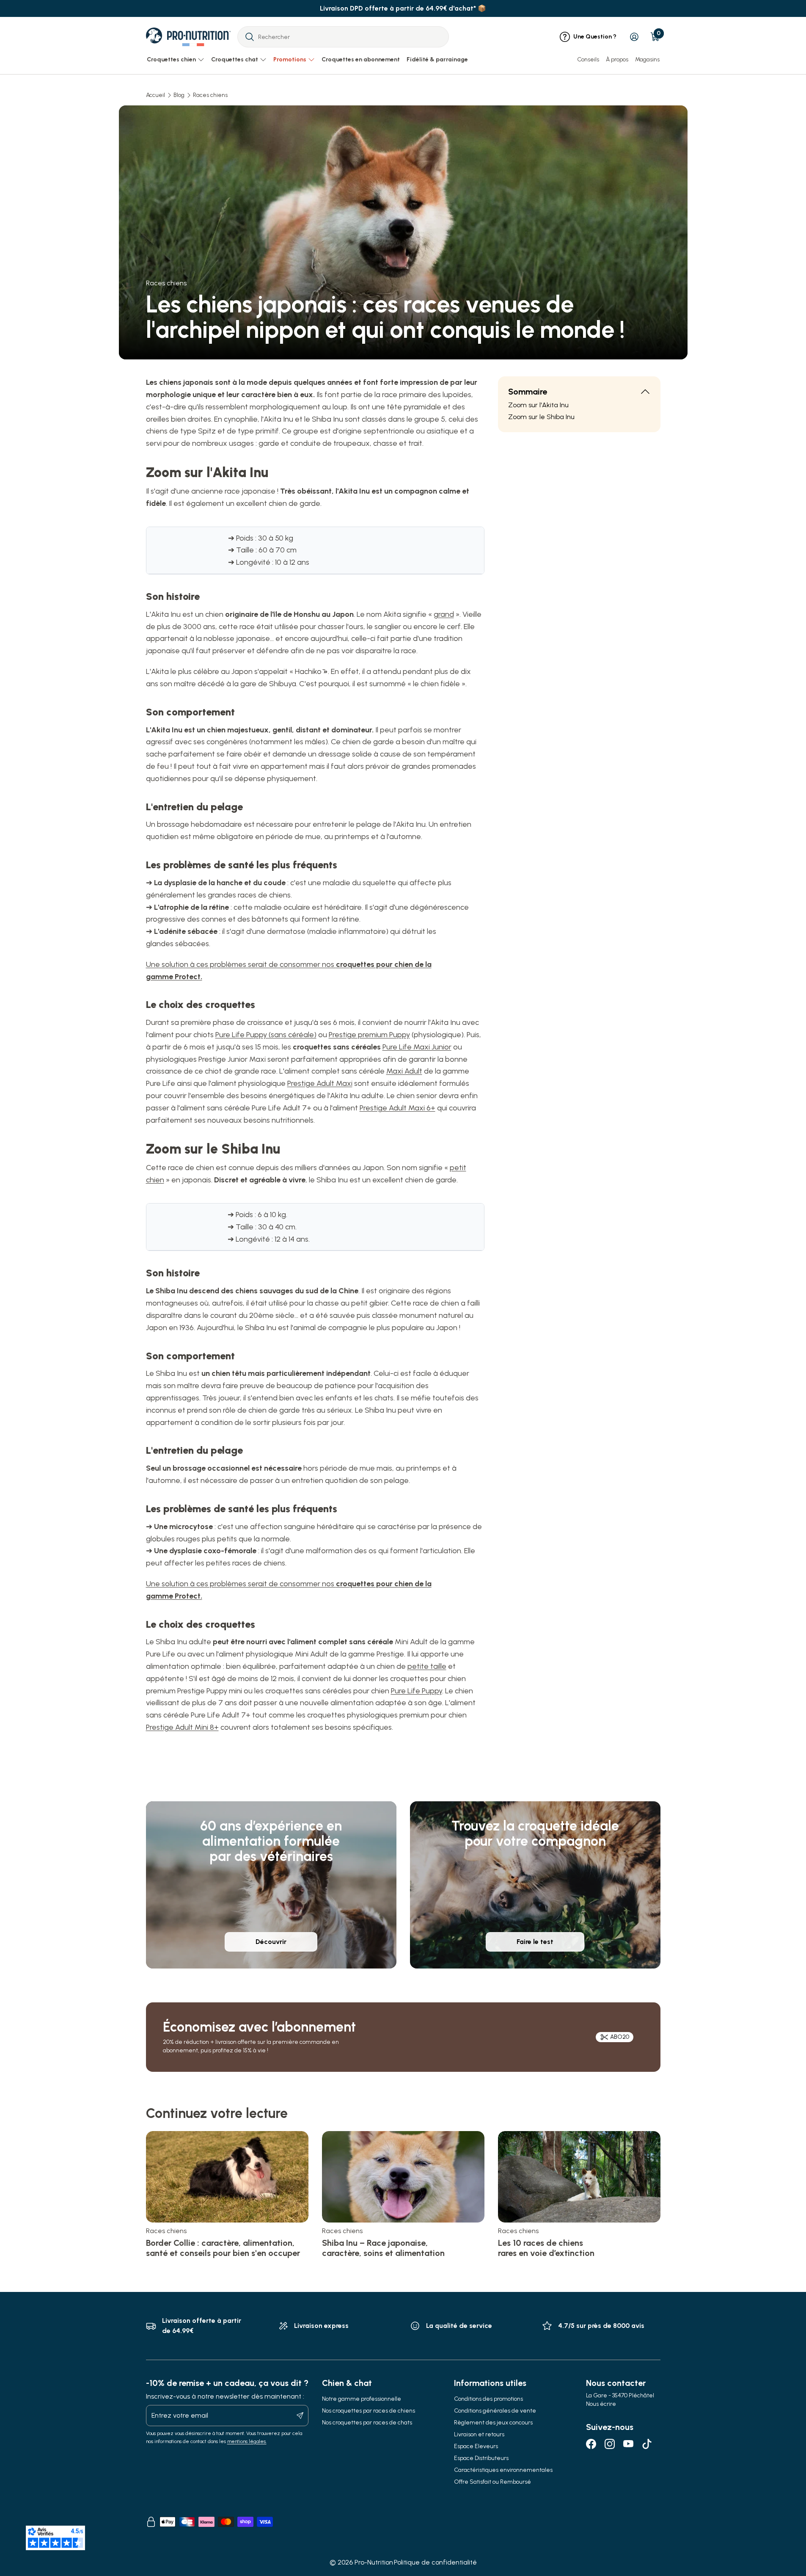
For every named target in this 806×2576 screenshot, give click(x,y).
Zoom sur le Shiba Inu (541, 417)
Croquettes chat (235, 59)
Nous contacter (616, 2383)
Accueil (155, 95)
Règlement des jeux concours (493, 2423)
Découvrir (271, 1942)
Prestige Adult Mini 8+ (182, 1727)
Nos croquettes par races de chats (367, 2423)
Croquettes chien (171, 59)
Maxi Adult (404, 1071)
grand (444, 614)
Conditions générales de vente (495, 2411)
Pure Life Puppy (417, 1691)
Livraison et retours (479, 2434)
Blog (179, 95)
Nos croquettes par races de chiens (369, 2411)
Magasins (647, 59)
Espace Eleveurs (476, 2446)
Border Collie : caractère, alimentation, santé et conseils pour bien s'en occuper (223, 2248)
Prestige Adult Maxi (320, 1083)
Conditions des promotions (488, 2399)
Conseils (588, 59)
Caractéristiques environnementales (503, 2470)
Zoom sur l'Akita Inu (538, 405)
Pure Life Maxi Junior (417, 1047)
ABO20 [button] (620, 2037)
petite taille (427, 1666)
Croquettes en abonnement (361, 59)
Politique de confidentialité (435, 2562)
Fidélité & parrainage (437, 59)
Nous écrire (601, 2404)
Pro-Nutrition (374, 2562)
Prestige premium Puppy (369, 1035)
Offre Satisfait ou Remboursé (492, 2482)
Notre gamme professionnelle (362, 2399)
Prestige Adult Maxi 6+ (397, 1108)
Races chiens (210, 95)
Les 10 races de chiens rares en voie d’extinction (546, 2248)
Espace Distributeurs (481, 2458)
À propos (617, 59)
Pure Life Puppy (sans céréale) (266, 1035)
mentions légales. (247, 2441)
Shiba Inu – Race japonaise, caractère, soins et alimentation (383, 2248)
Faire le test (535, 1942)
